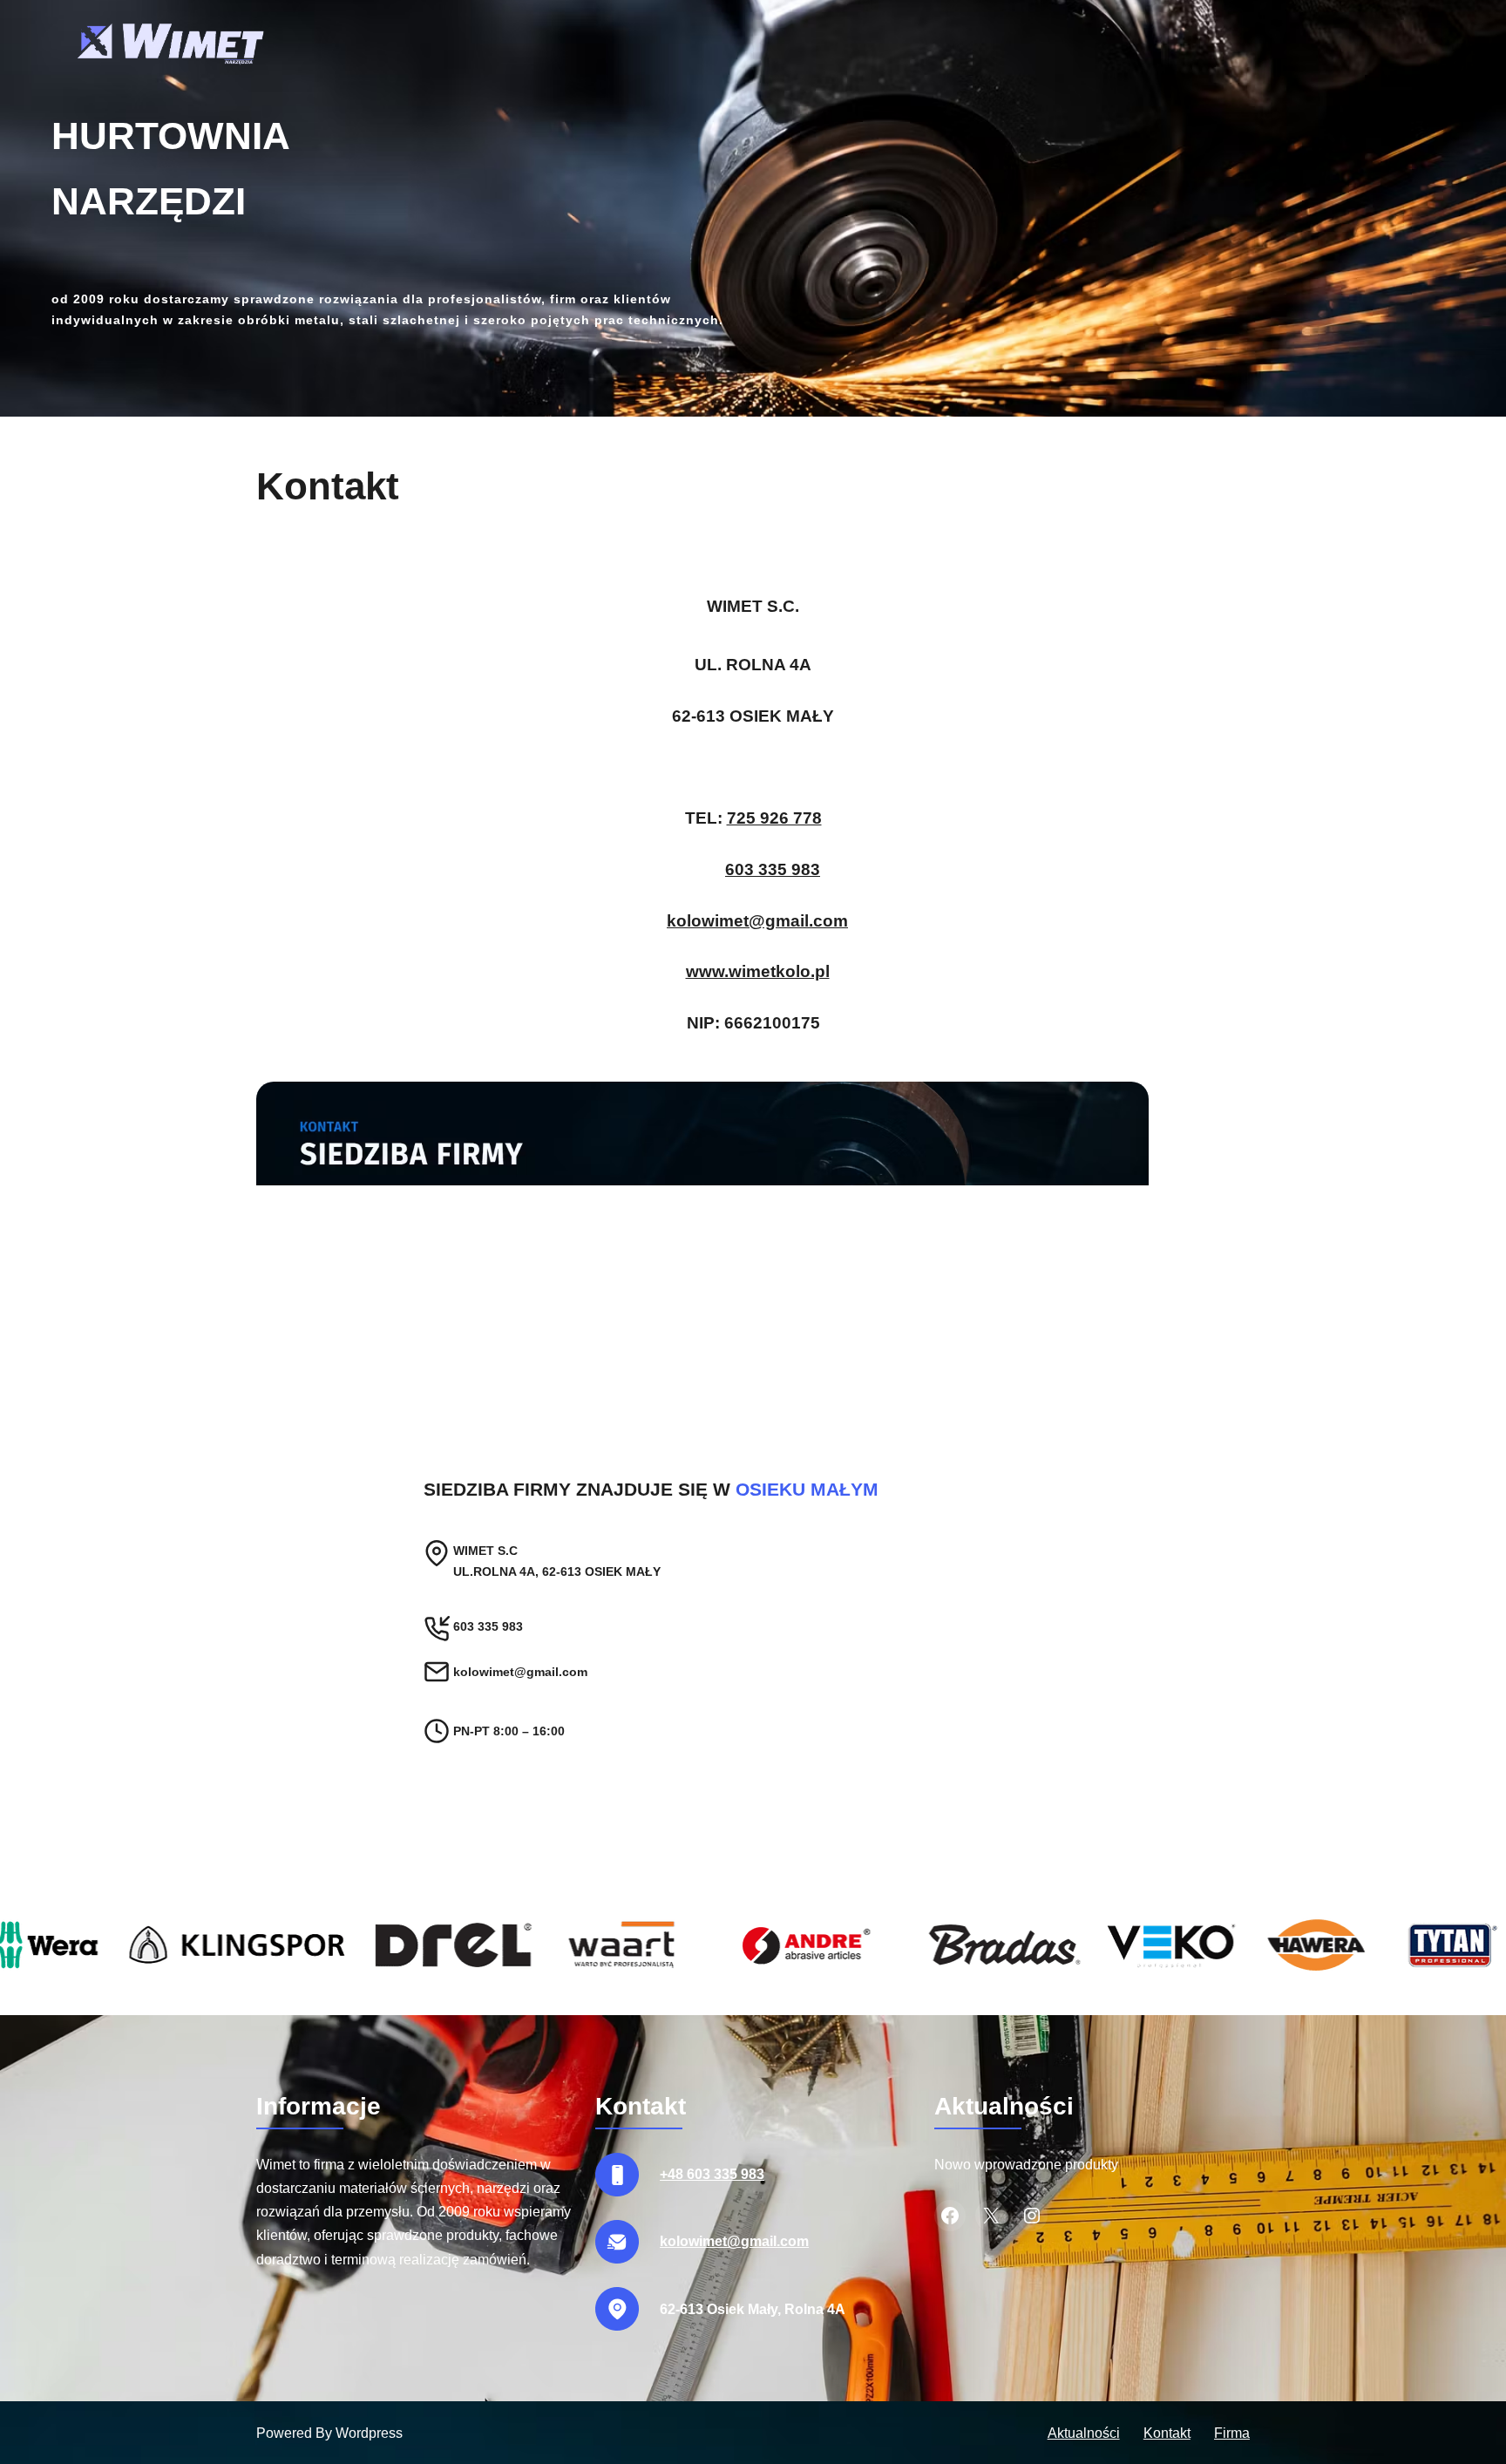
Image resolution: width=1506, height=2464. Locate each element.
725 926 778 (774, 818)
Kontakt (1167, 2433)
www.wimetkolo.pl (758, 971)
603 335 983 (773, 869)
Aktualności (1084, 2433)
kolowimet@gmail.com (757, 921)
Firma (1232, 2433)
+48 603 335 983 (712, 2174)
